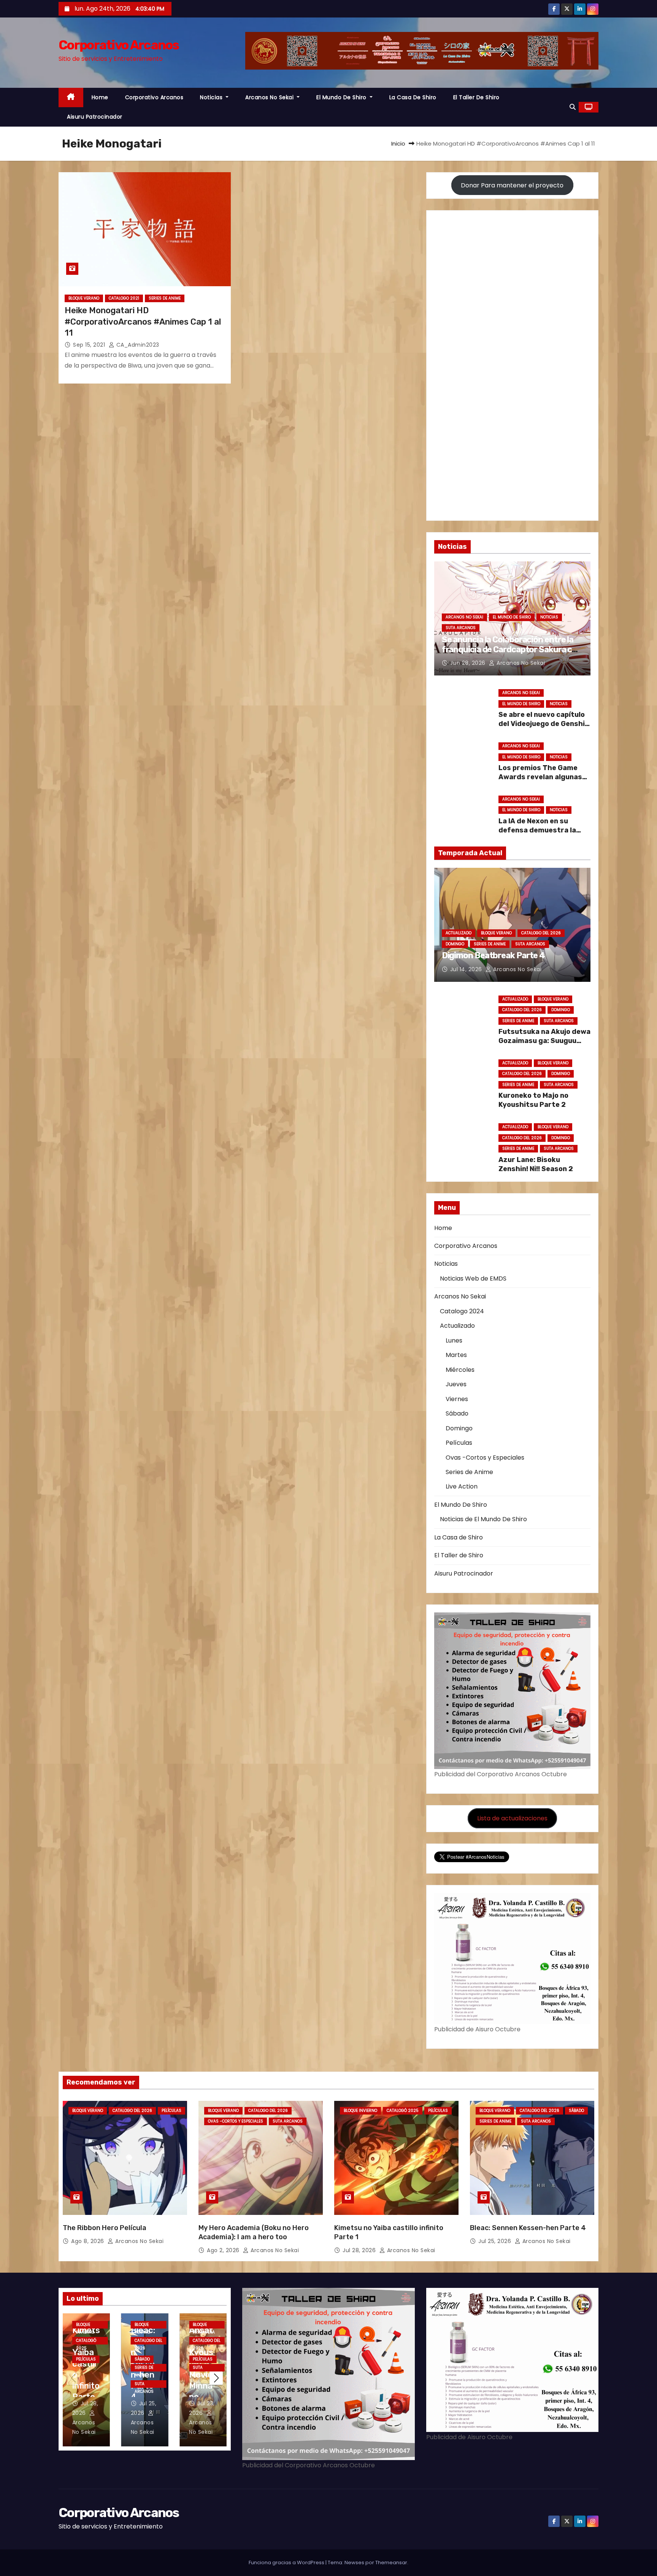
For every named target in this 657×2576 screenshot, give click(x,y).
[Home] (71, 97)
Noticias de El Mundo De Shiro (483, 1519)
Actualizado (459, 933)
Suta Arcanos (461, 628)
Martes (456, 1355)
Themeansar (391, 2563)
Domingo (455, 944)
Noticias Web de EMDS (473, 1278)
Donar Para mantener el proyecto (512, 185)
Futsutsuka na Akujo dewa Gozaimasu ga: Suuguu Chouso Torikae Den (544, 1041)
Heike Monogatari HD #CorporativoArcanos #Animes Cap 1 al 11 (143, 322)
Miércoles (460, 1370)
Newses (354, 2563)
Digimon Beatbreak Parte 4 (494, 955)
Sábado (457, 1413)
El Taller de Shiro (476, 97)
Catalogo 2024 (462, 1311)
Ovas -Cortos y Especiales (485, 1458)
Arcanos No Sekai (270, 97)
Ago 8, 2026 (88, 2241)
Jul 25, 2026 (496, 2241)
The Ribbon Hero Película (105, 2228)
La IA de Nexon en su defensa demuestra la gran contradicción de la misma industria (541, 835)
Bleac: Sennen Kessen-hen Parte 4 (528, 2228)
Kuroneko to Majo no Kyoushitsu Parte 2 (533, 1100)
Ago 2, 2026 (224, 2250)
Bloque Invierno (360, 2111)
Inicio (398, 143)
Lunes (454, 1340)
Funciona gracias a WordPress (287, 2563)
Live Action (462, 1486)
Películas (459, 1443)
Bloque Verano (84, 298)
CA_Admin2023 (137, 345)
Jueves (456, 1384)
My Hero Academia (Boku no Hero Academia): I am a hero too (254, 2232)
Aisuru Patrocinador (95, 117)
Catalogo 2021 (124, 298)
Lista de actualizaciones (512, 1818)
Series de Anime (165, 298)
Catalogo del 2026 (541, 933)
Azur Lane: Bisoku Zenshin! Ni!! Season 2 (536, 1164)
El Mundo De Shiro (342, 97)
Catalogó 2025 (403, 2111)
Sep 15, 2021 (90, 345)
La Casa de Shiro (413, 97)
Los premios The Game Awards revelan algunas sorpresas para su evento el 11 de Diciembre (543, 782)
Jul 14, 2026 (467, 969)
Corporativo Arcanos (119, 45)
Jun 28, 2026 (469, 663)
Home (100, 97)
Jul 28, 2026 (360, 2250)
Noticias (212, 97)
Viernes (457, 1399)
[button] (573, 107)
